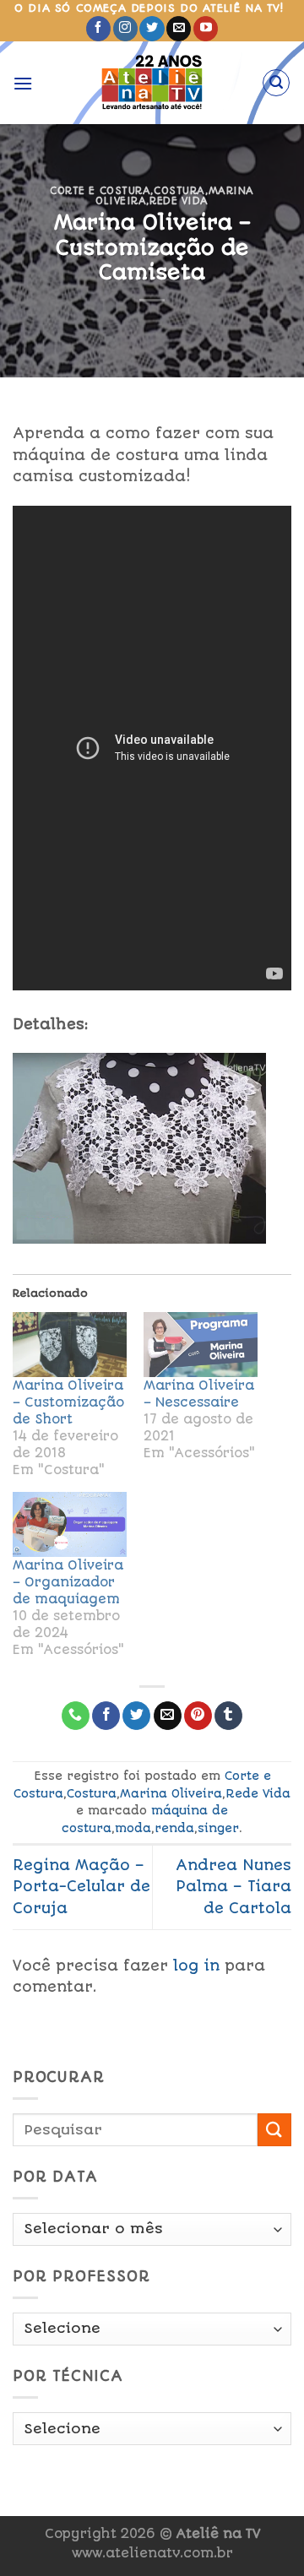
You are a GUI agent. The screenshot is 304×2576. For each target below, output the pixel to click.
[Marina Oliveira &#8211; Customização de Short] (70, 1345)
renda (174, 1828)
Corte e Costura (100, 191)
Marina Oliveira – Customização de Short (68, 1402)
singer (218, 1828)
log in (196, 1966)
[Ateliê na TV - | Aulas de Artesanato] (152, 83)
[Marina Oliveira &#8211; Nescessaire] (201, 1345)
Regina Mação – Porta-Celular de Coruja (81, 1887)
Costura (179, 191)
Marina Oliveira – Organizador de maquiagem (68, 1582)
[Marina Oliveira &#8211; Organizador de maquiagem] (70, 1524)
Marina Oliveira (171, 1793)
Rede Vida (179, 201)
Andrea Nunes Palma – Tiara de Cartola (233, 1887)
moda (133, 1828)
